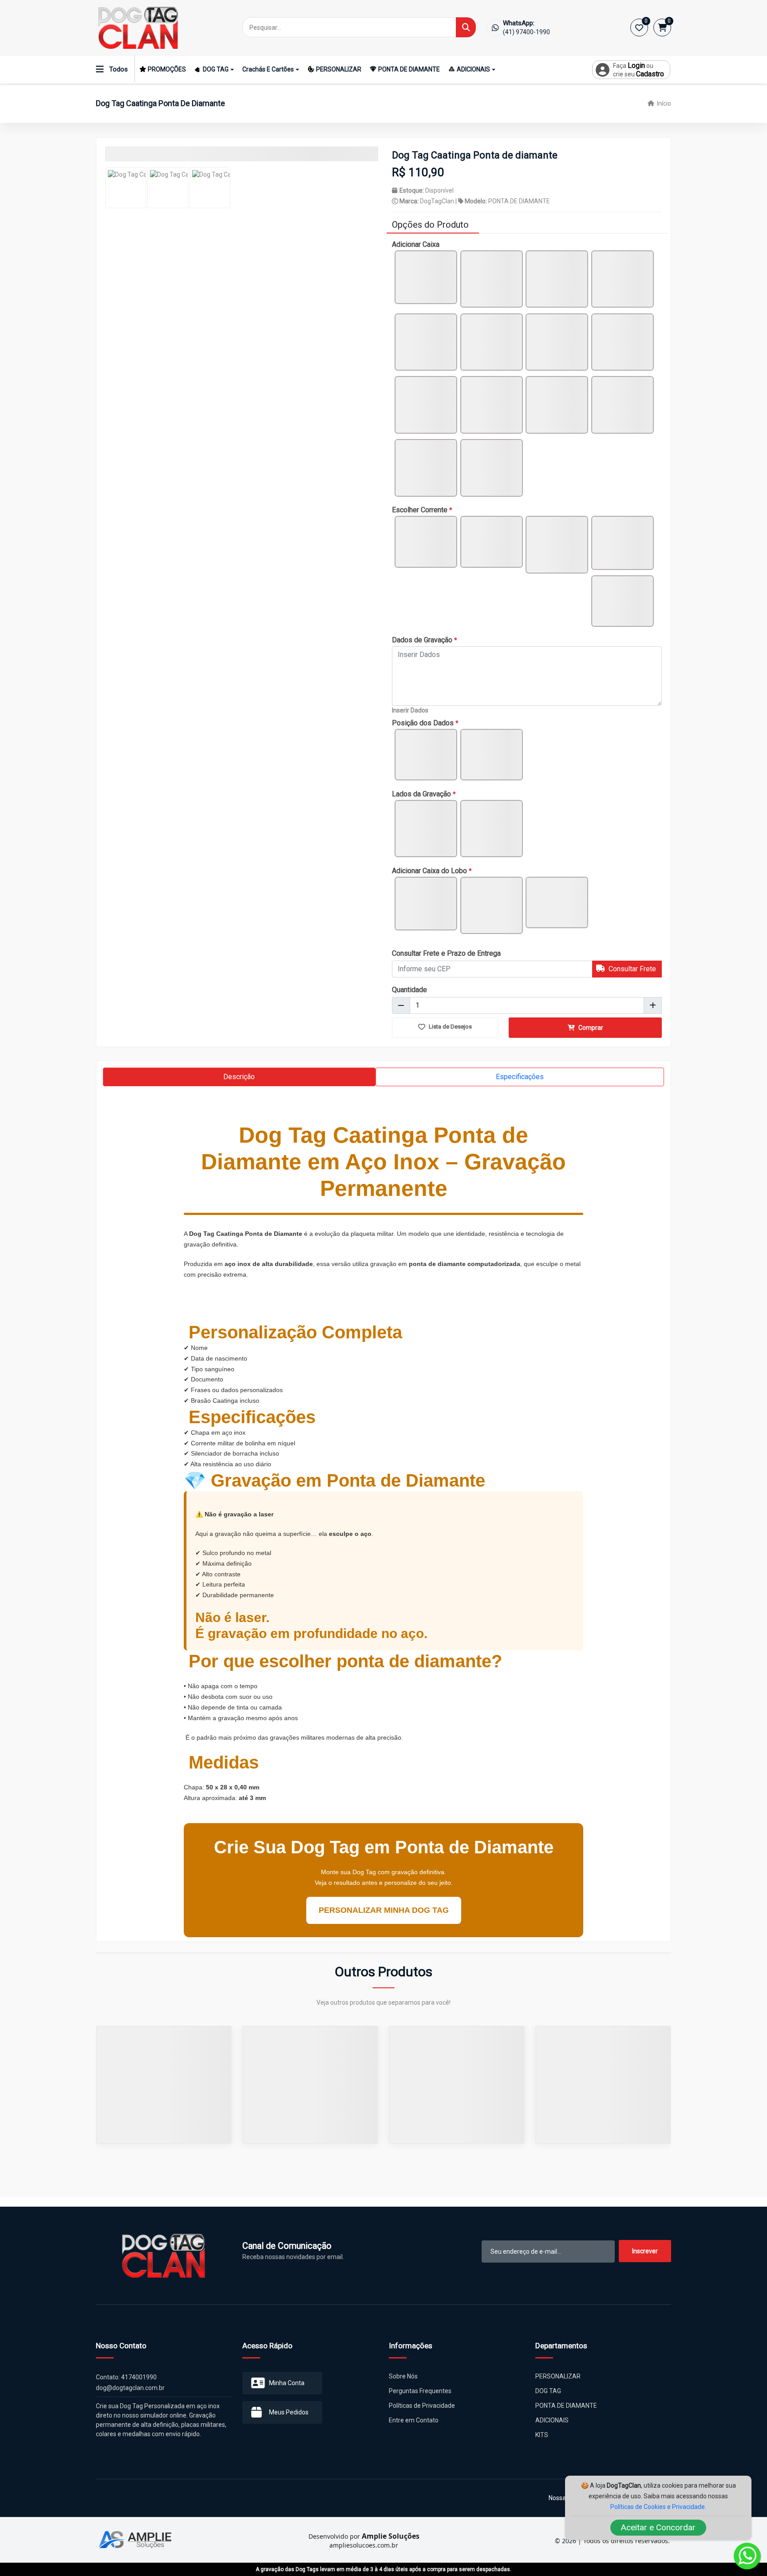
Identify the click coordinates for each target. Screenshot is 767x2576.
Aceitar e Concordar (658, 2527)
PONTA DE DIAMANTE (409, 69)
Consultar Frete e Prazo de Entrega (446, 953)
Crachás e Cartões (268, 69)
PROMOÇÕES (167, 69)
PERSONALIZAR (339, 69)
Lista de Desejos (450, 1027)
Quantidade (409, 990)
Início (663, 103)
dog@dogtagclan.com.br (130, 2397)
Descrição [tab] (239, 1077)
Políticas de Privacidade (422, 2414)
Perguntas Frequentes (420, 2400)
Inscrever (645, 2260)
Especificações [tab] (520, 1077)
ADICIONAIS (473, 69)
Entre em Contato (414, 2429)
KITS (542, 2444)
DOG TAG (216, 69)
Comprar (590, 1028)
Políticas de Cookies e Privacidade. (658, 2507)
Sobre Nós (403, 2385)
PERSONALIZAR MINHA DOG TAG (384, 1910)
